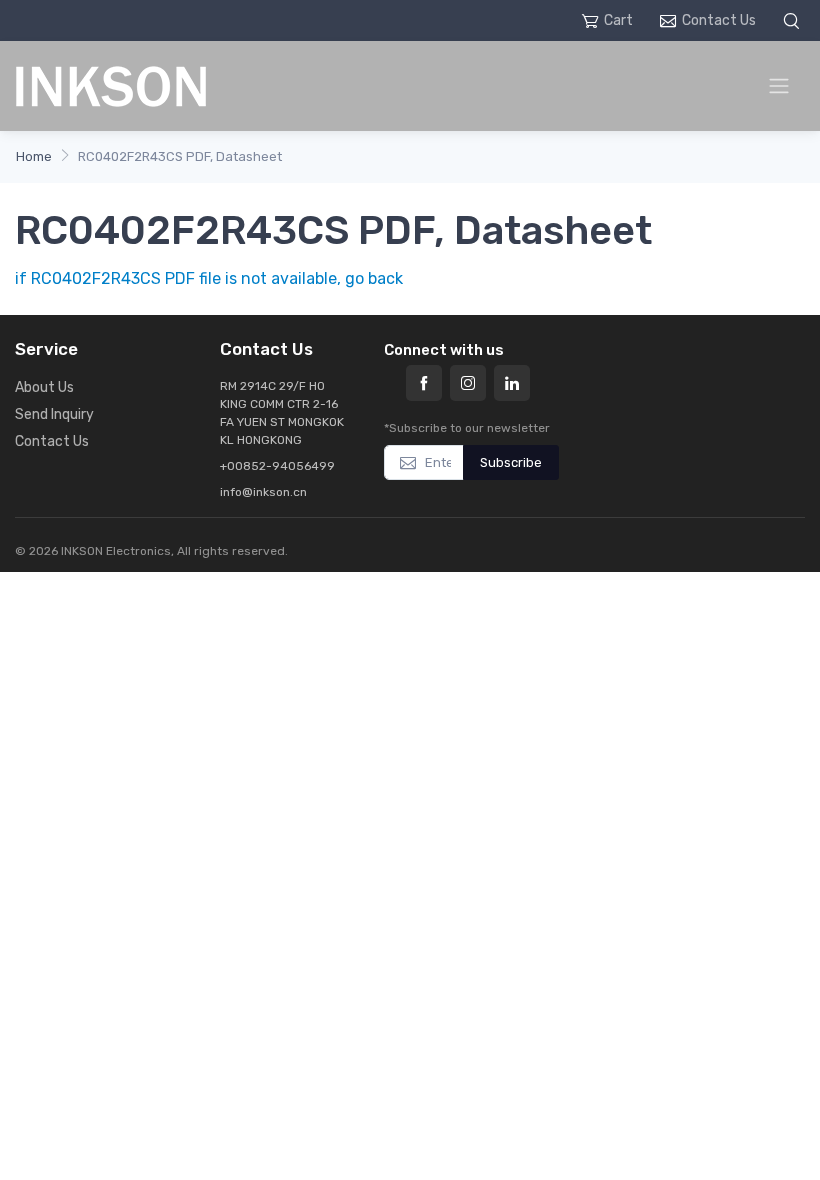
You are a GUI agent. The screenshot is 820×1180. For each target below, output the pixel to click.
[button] (794, 20)
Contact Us (719, 20)
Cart (618, 20)
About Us (44, 387)
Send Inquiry (54, 414)
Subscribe (511, 462)
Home (34, 156)
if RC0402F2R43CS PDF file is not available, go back (209, 278)
